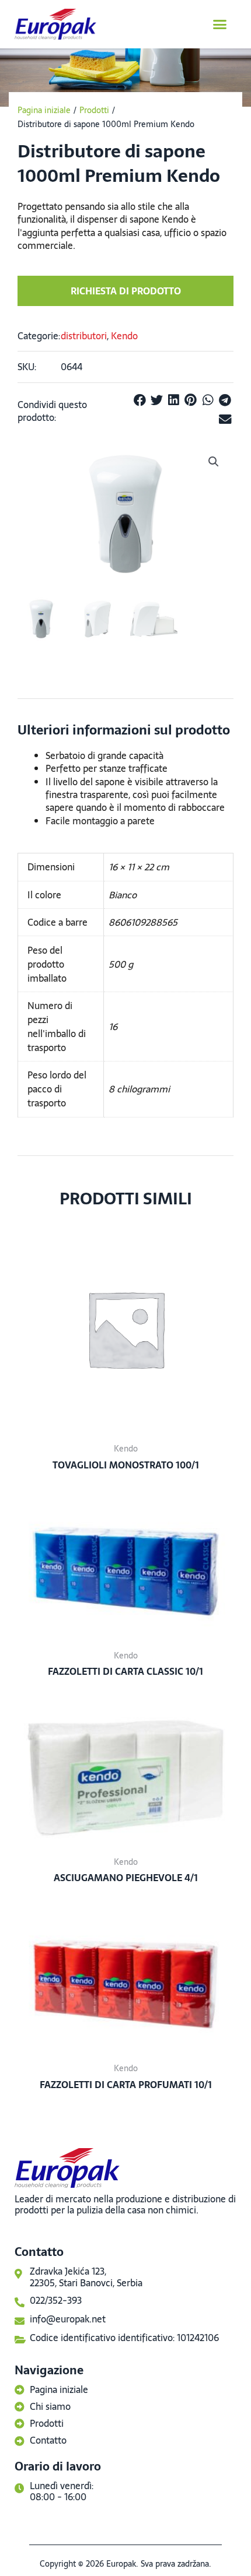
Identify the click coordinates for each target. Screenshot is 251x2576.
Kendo (124, 336)
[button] (220, 24)
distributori (84, 336)
